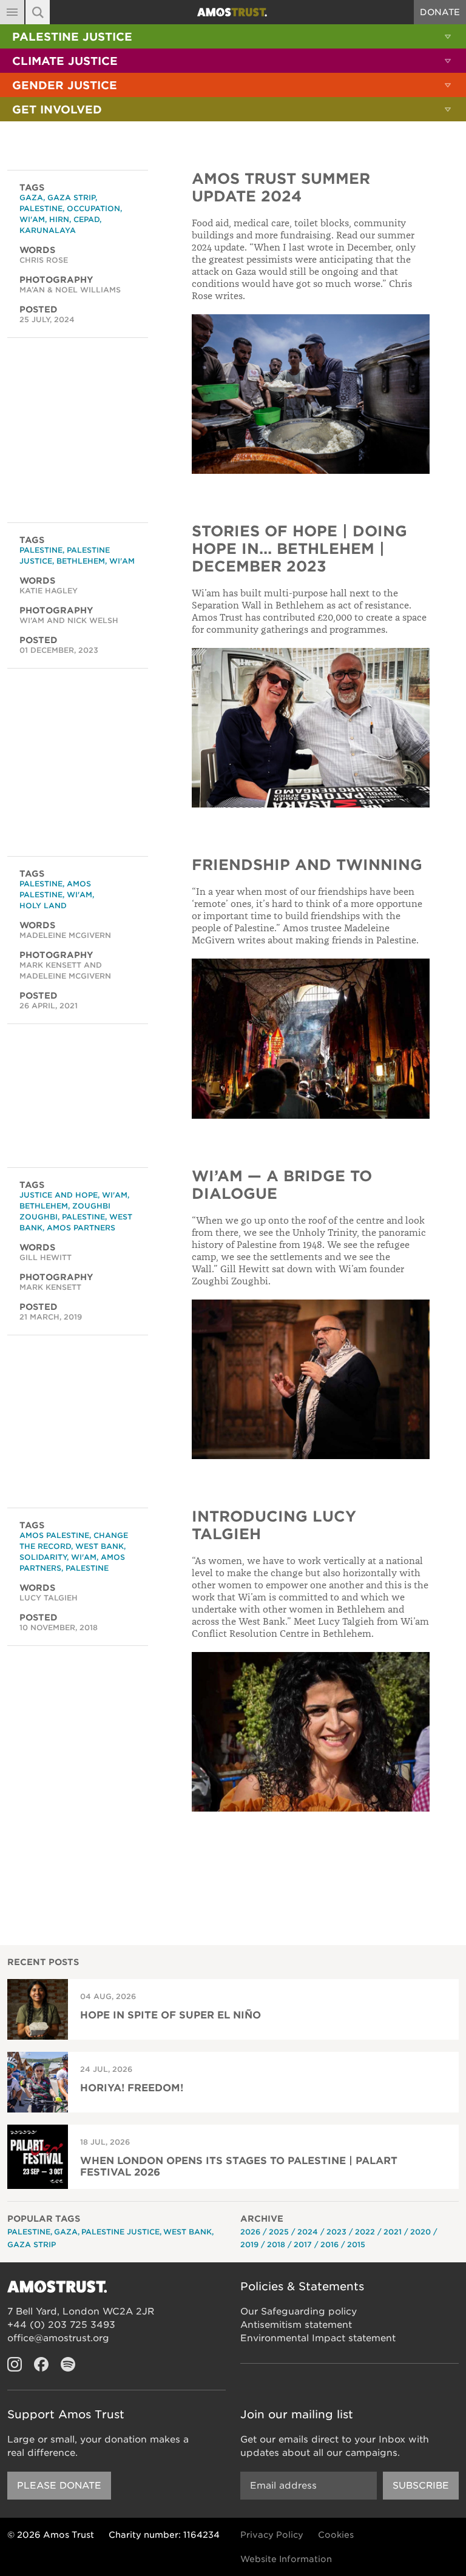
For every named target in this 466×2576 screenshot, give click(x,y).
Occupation (93, 208)
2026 (250, 2232)
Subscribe (421, 2486)
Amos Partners (81, 1228)
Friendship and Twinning (307, 865)
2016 (329, 2244)
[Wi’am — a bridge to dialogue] (311, 1379)
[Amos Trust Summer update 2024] (311, 394)
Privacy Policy (272, 2535)
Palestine (41, 208)
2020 (420, 2232)
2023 (336, 2232)
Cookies (336, 2535)
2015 (356, 2244)
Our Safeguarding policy (299, 2311)
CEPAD (86, 219)
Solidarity (43, 1557)
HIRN (59, 219)
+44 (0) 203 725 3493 (61, 2325)
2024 (308, 2232)
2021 (393, 2232)
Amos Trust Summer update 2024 (281, 187)
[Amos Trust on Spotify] (68, 2364)
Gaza (31, 197)
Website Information (286, 2559)
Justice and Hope (59, 1195)
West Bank (100, 1546)
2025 (279, 2232)
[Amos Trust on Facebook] (41, 2364)
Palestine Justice (72, 37)
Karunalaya (48, 230)
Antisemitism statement (296, 2325)
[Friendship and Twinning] (311, 1038)
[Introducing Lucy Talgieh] (311, 1732)
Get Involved (57, 110)
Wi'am (32, 219)
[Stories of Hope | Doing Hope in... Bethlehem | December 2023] (311, 728)
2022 (365, 2232)
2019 (249, 2244)
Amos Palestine (54, 1535)
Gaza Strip (71, 197)
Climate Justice (65, 61)
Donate (440, 12)
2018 (276, 2244)
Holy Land (43, 905)
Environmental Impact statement (318, 2338)
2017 (303, 2244)
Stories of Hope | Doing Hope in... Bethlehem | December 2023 (299, 549)
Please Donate (59, 2486)
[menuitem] (233, 36)
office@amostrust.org (58, 2338)
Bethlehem (81, 561)
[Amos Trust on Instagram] (15, 2364)
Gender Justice (65, 85)
